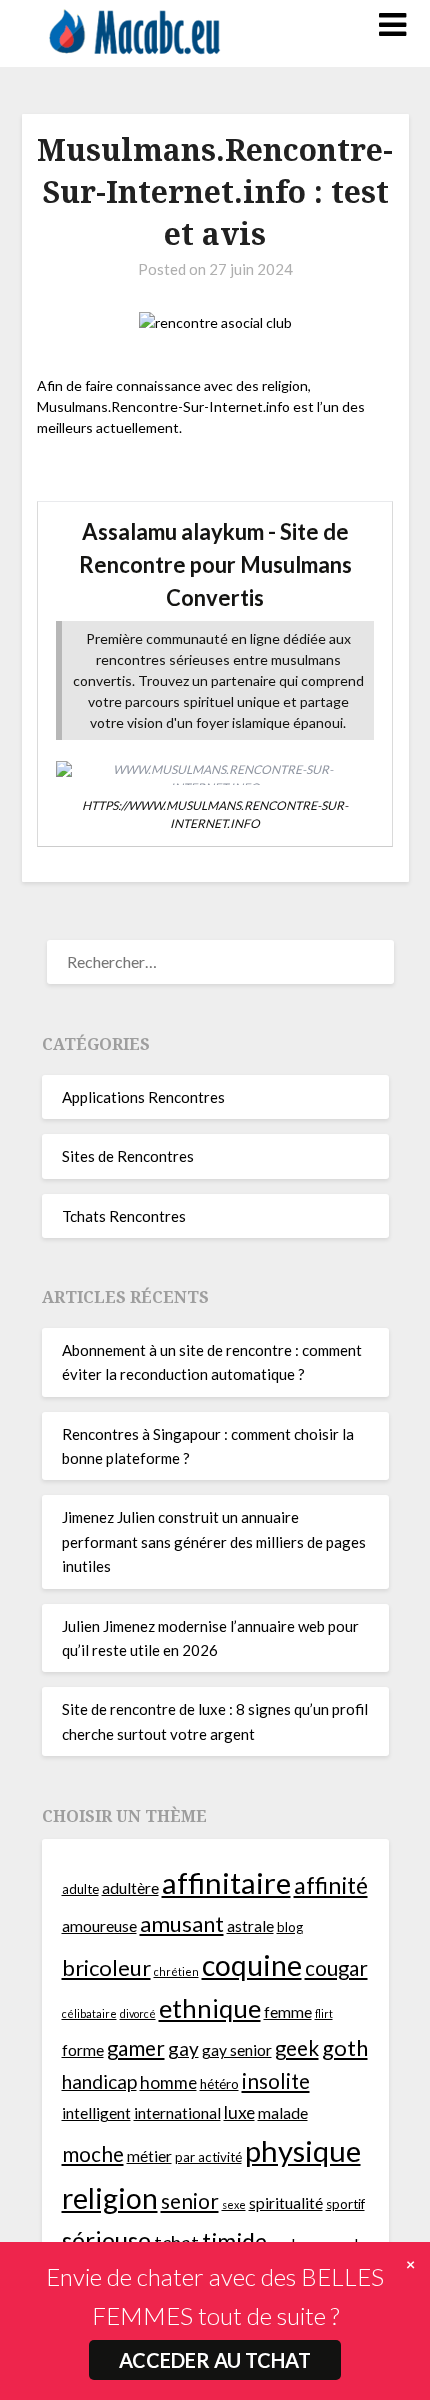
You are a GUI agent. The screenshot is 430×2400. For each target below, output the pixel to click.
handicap (99, 2081)
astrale (250, 1926)
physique (303, 2150)
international (177, 2113)
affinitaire (226, 1882)
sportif (345, 2204)
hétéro (219, 2084)
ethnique (210, 2008)
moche (93, 2154)
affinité (331, 1885)
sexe (234, 2204)
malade (283, 2113)
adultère (130, 1888)
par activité (208, 2157)
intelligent (96, 2113)
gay (183, 2048)
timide (234, 2241)
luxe (239, 2112)
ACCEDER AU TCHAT (215, 2360)
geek (297, 2048)
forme (83, 2050)
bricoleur (106, 1967)
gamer (136, 2048)
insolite (276, 2081)
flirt (324, 2013)
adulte (80, 1889)
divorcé (138, 2013)
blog (290, 1927)
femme (288, 2012)
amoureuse (99, 1926)
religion (110, 2198)
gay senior (237, 2050)
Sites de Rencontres (128, 1156)
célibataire (89, 2013)
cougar (336, 1968)
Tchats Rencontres (124, 1216)
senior (190, 2201)
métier (149, 2156)
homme (168, 2082)
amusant (182, 1923)
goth (345, 2047)
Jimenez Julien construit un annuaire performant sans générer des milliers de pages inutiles (214, 1541)
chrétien (176, 1971)
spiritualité (286, 2203)
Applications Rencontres (143, 1097)
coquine (252, 1965)
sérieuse (106, 2240)
